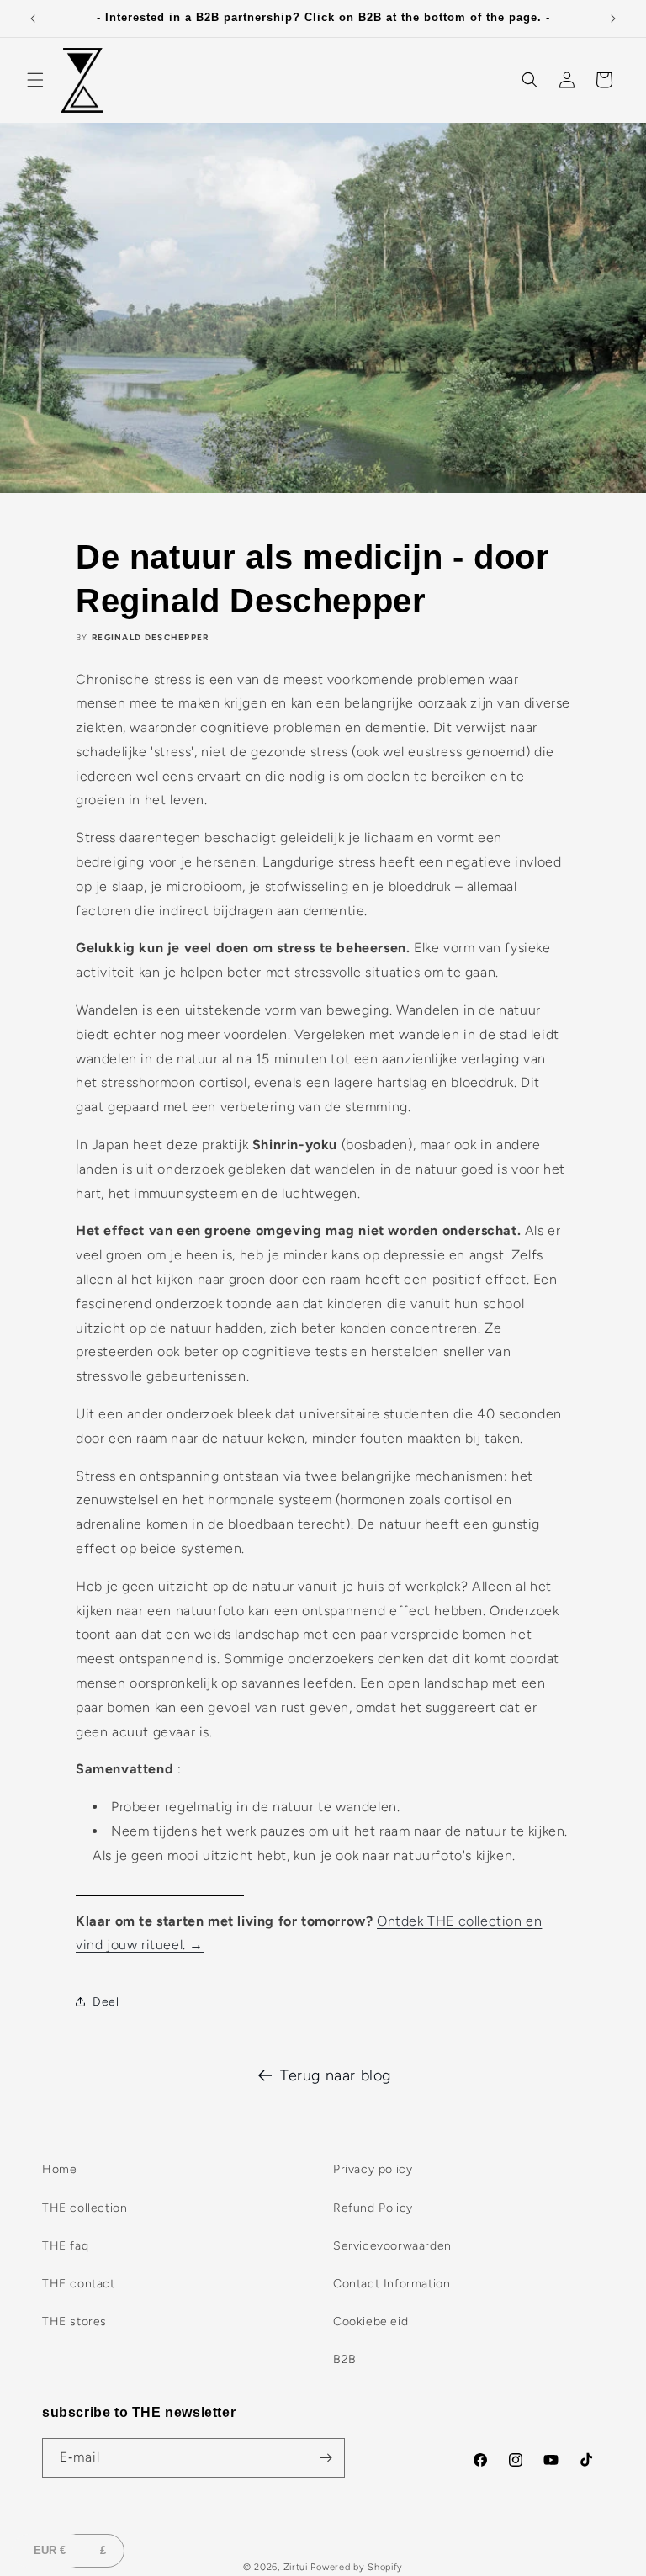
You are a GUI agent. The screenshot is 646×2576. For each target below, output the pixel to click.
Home (59, 2169)
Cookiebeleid (371, 2322)
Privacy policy (373, 2169)
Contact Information (392, 2284)
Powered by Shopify (357, 2567)
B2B (345, 2359)
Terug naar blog (336, 2075)
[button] (35, 80)
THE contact (79, 2284)
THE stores (74, 2322)
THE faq (65, 2246)
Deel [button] (106, 2002)
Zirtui (296, 2567)
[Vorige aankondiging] (33, 19)
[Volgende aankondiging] (613, 19)
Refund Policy (373, 2208)
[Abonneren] (326, 2458)
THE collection (85, 2208)
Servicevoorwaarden (392, 2246)
